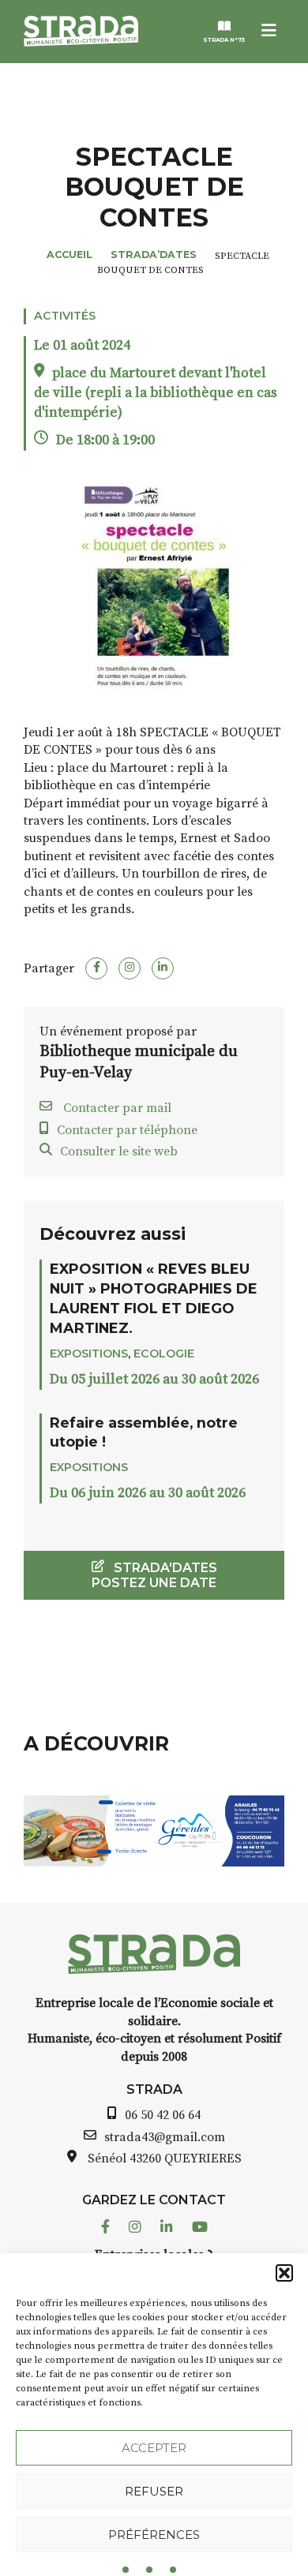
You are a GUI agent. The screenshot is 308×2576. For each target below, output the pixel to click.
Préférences (154, 2535)
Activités (65, 316)
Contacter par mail (116, 1108)
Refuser (154, 2491)
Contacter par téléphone (127, 1130)
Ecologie (164, 1354)
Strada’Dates (154, 255)
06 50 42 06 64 (163, 2115)
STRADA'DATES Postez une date (154, 1575)
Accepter (154, 2448)
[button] (284, 2273)
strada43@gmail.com (165, 2137)
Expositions (89, 1354)
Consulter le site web (119, 1151)
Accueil (69, 255)
